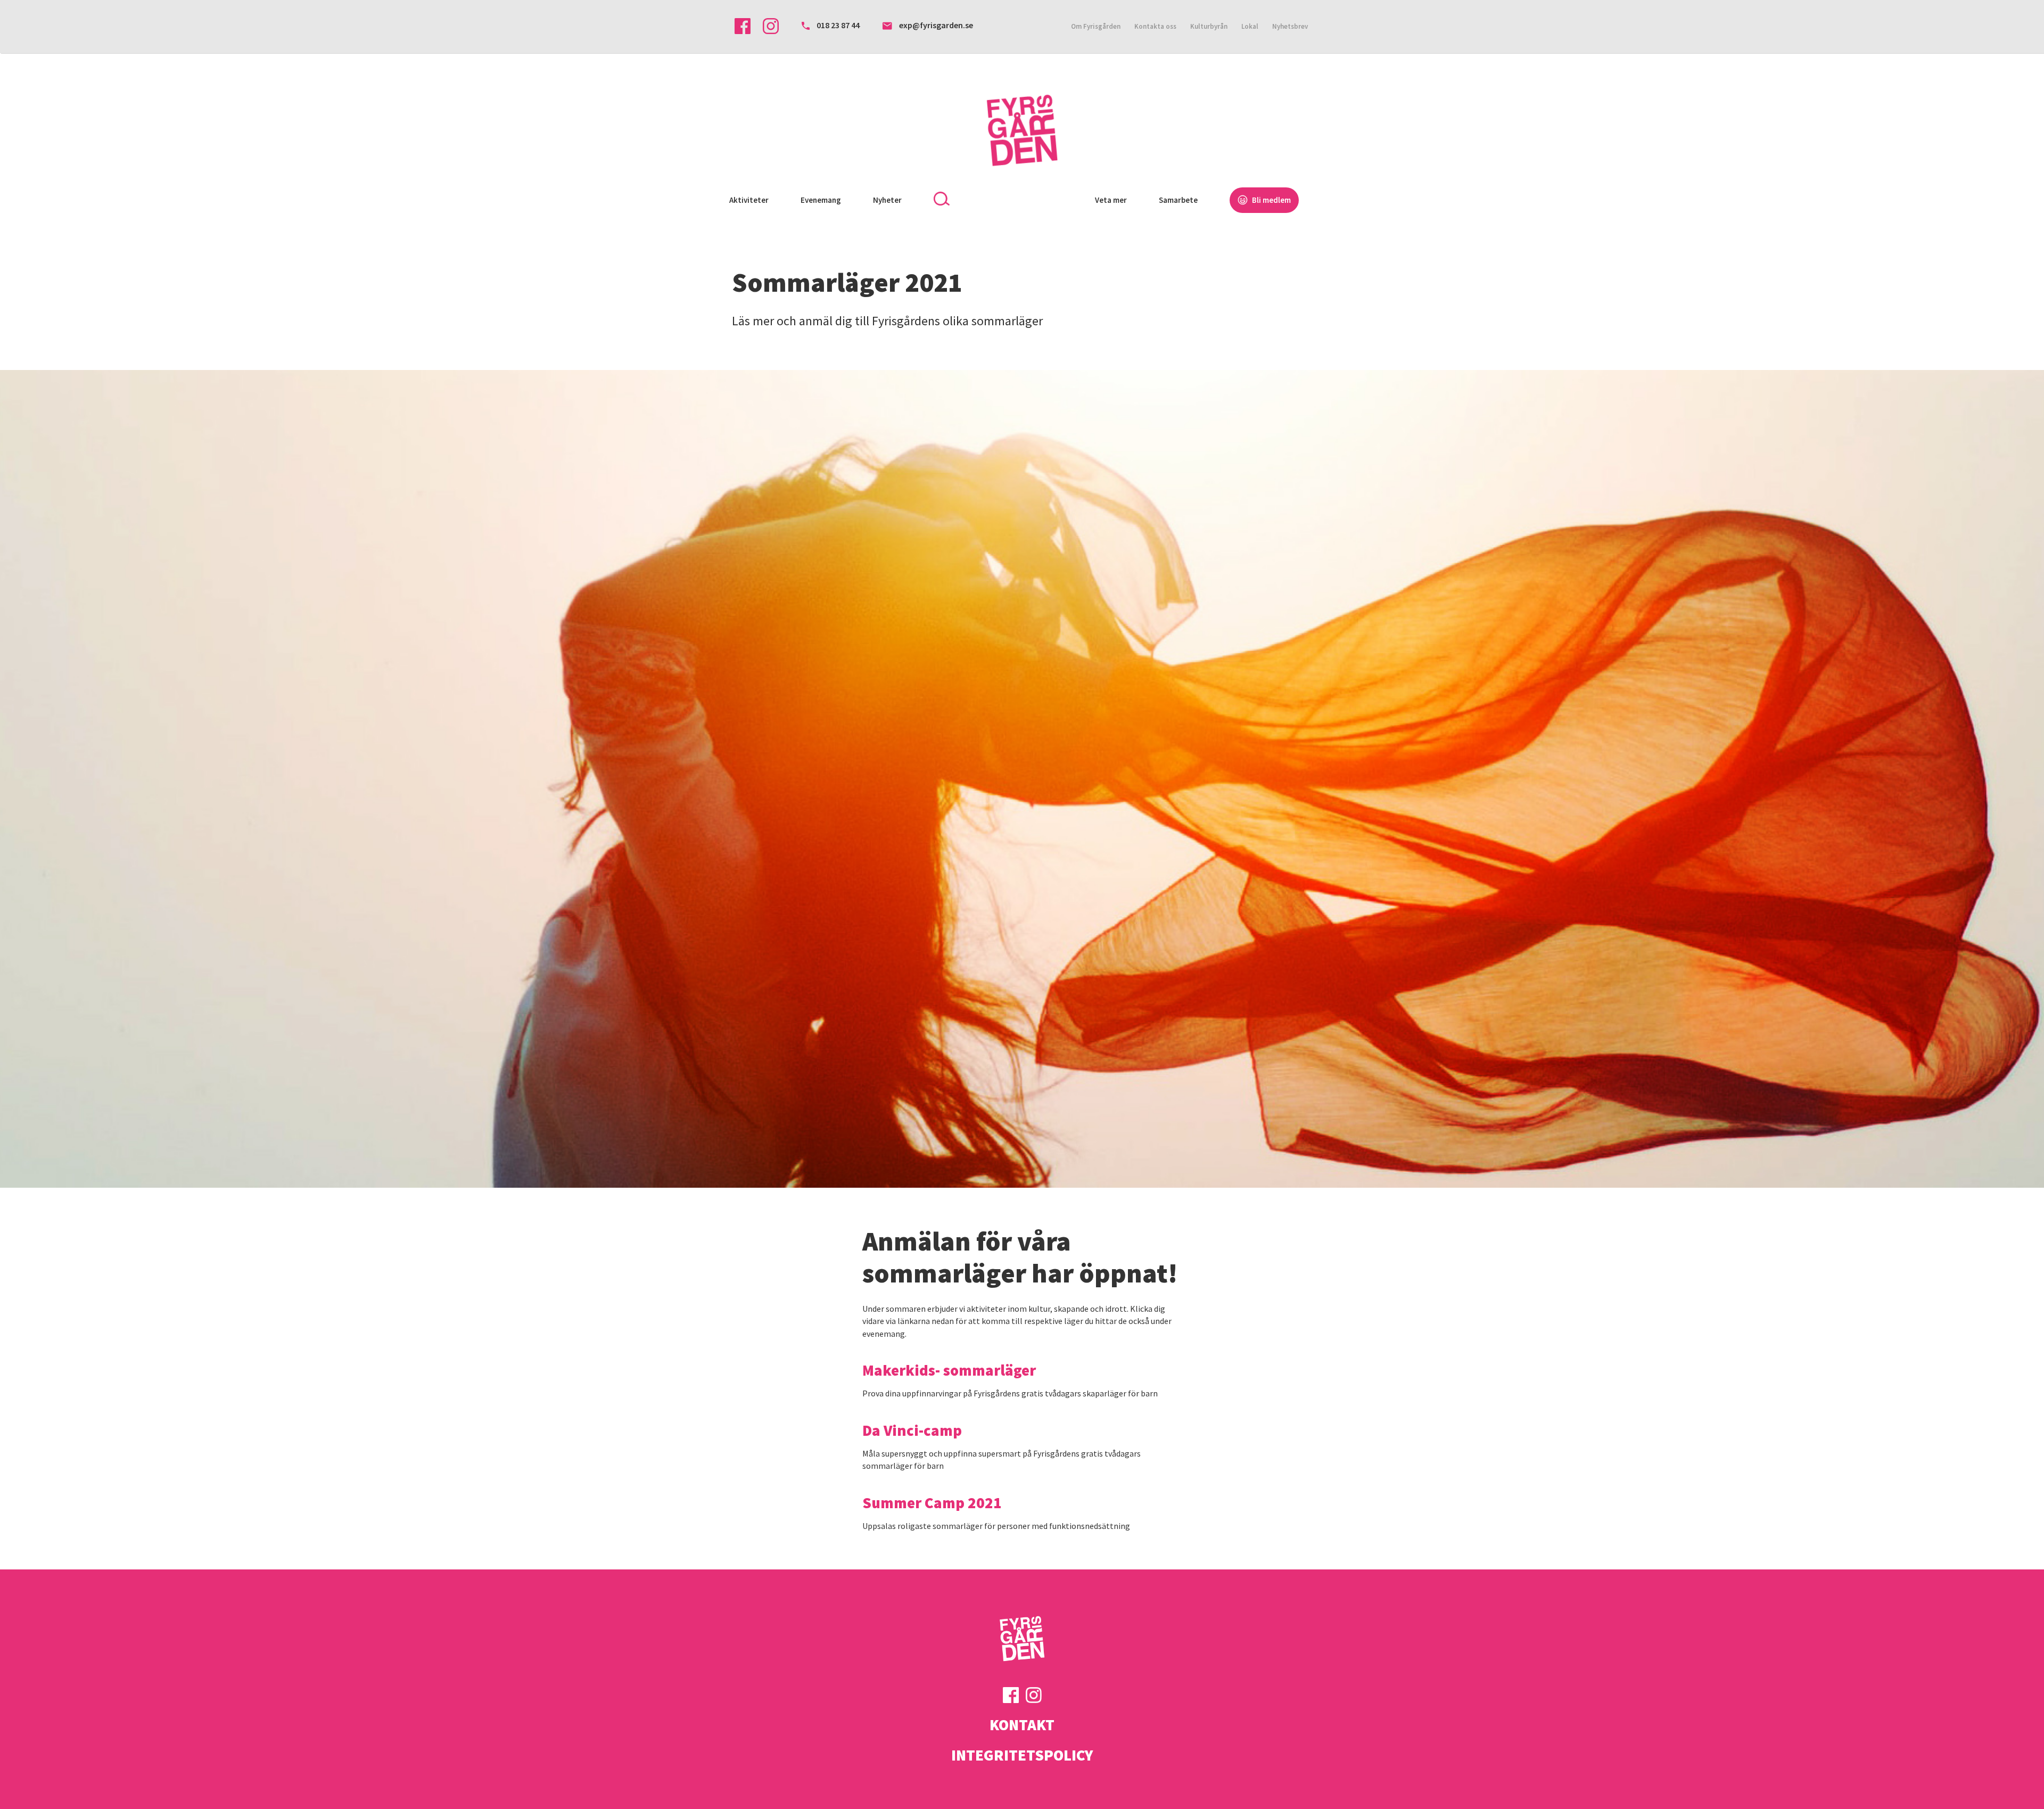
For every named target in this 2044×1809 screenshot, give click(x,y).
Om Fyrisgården (1096, 26)
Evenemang (821, 200)
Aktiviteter (749, 200)
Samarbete (1178, 200)
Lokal (1250, 26)
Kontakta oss (1155, 26)
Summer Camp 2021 (932, 1503)
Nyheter (887, 200)
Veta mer (1111, 200)
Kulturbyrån (1209, 26)
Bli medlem (1271, 200)
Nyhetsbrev (1290, 26)
